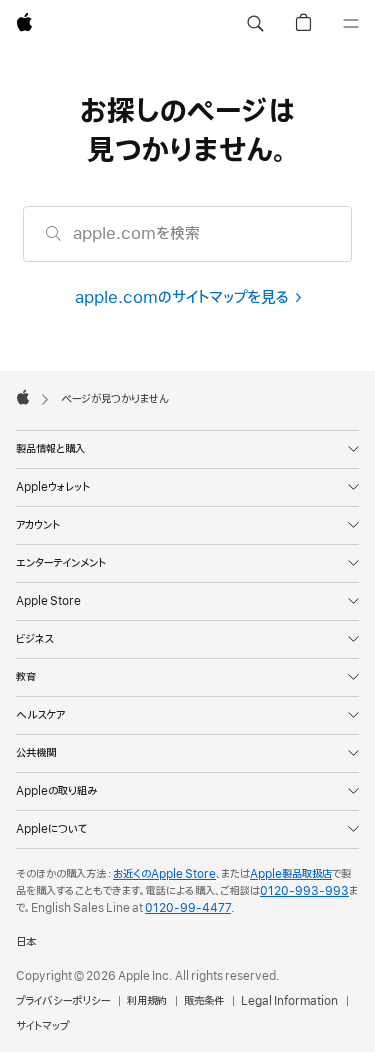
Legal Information (289, 1001)
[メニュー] (351, 24)
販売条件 (204, 1001)
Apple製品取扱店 (291, 874)
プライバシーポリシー (63, 1001)
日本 (26, 942)
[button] (255, 24)
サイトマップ (42, 1026)
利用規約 (147, 1001)
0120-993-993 (304, 891)
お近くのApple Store (164, 874)
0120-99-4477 (188, 908)
